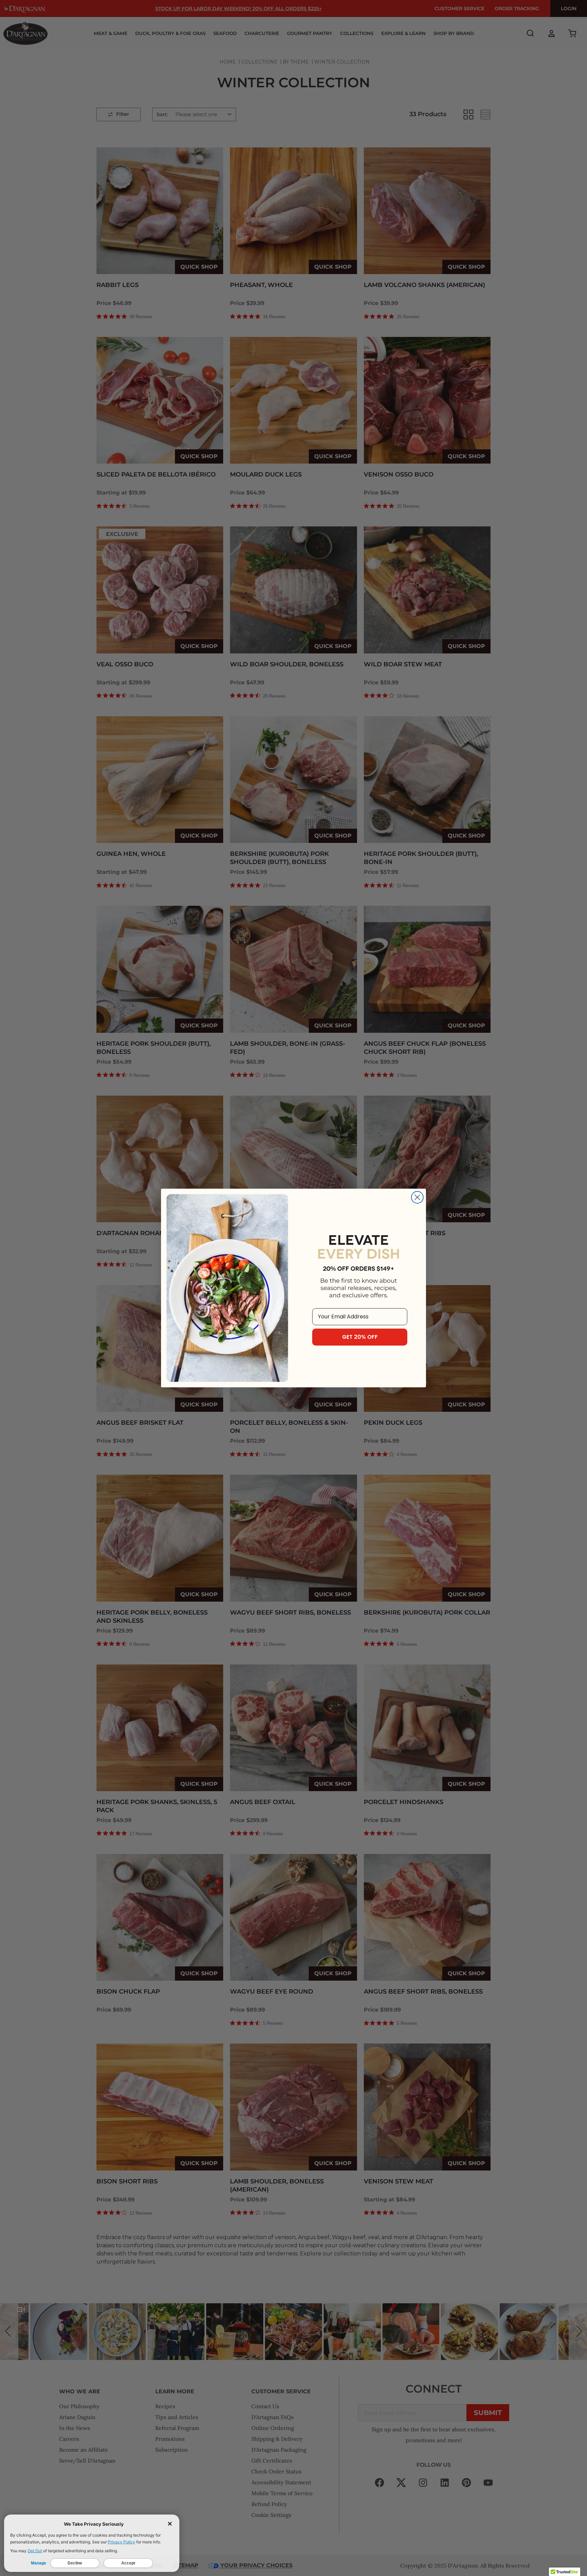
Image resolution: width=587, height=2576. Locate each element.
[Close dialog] (417, 1197)
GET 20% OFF (360, 1337)
